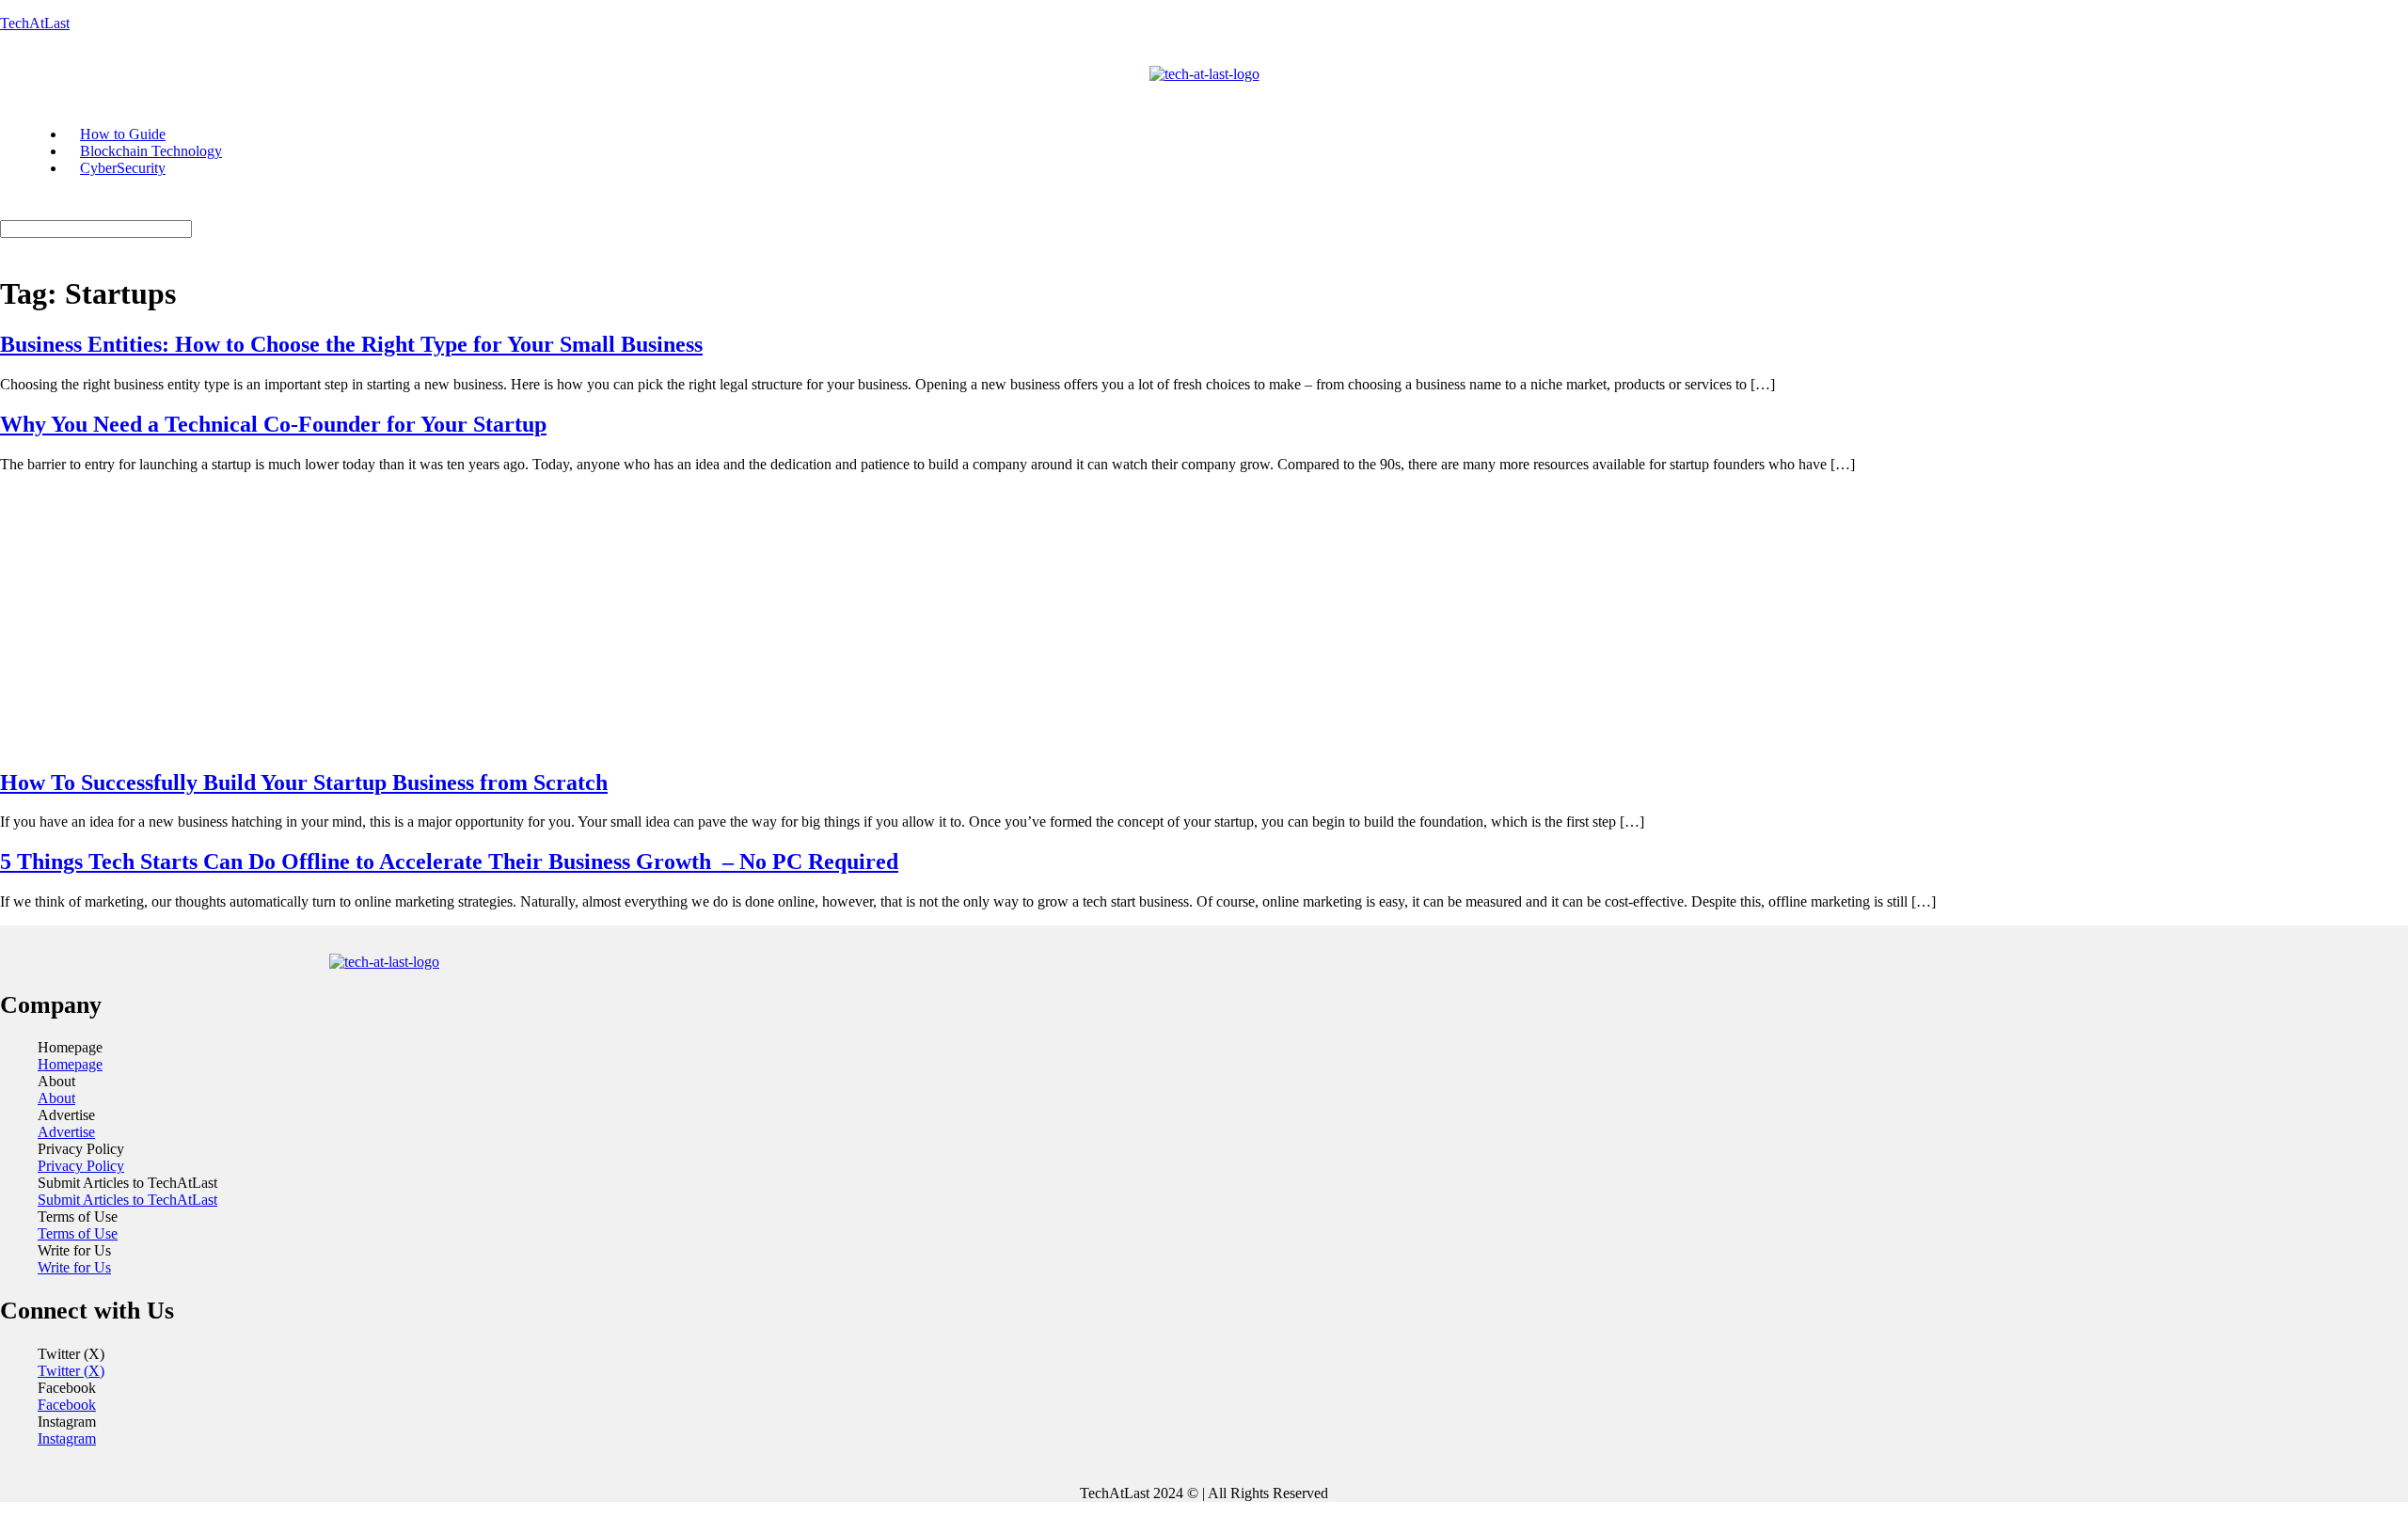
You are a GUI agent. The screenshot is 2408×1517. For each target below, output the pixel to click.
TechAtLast (35, 23)
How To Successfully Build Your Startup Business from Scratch (304, 782)
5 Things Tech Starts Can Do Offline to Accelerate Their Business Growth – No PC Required (449, 861)
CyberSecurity (123, 168)
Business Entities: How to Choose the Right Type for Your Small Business (351, 344)
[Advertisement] (1204, 620)
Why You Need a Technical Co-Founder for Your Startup (273, 424)
